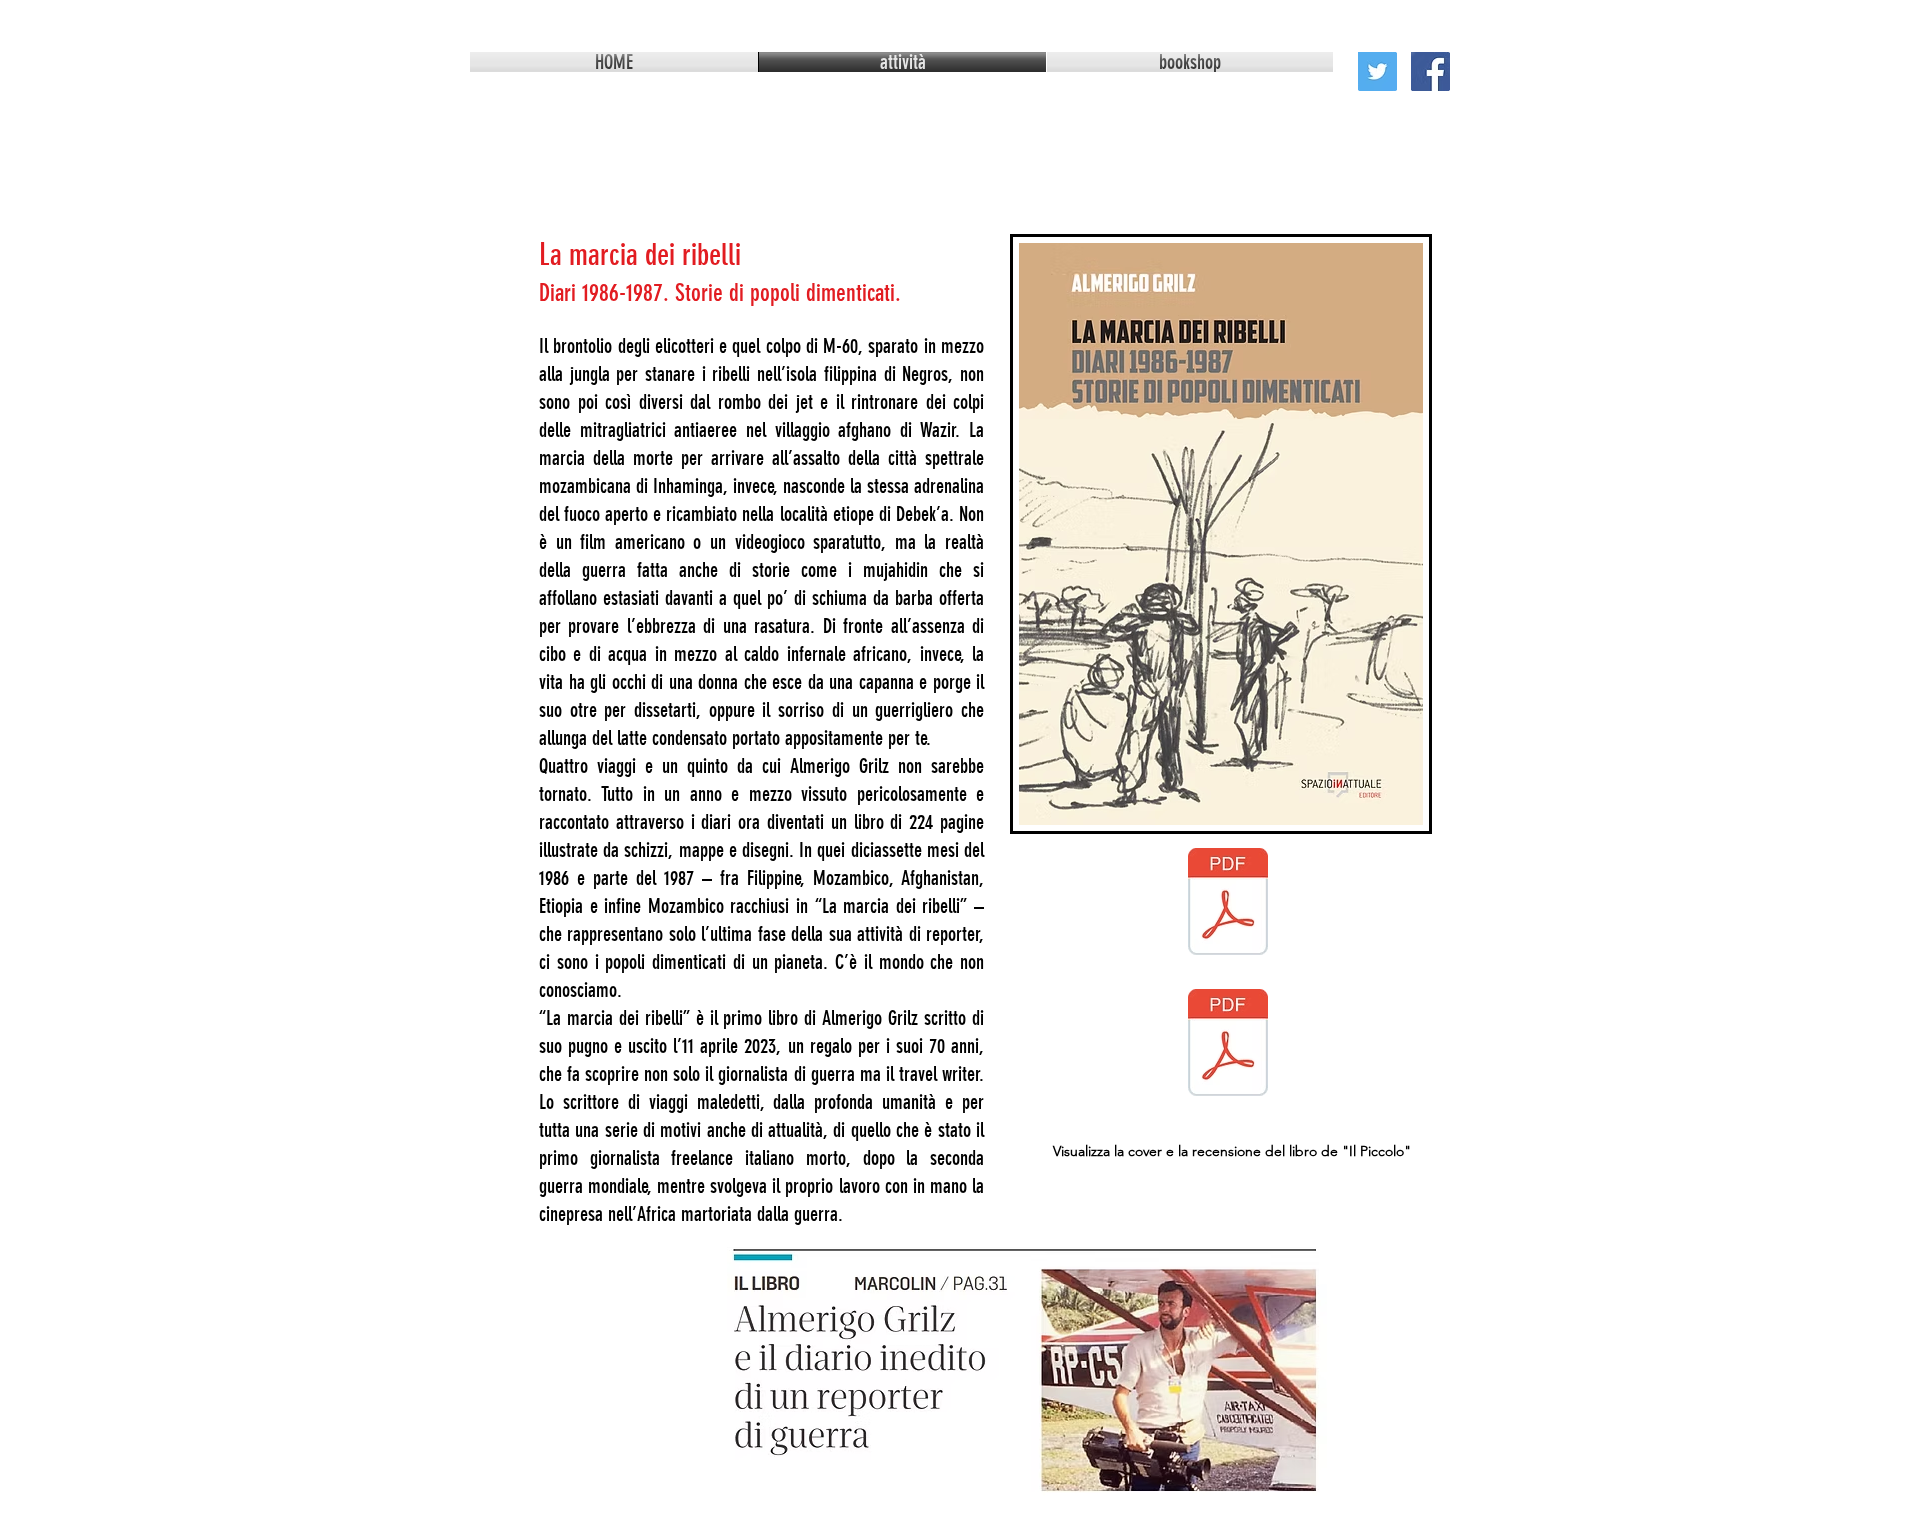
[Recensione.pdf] (1228, 1045)
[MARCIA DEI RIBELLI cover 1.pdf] (1228, 904)
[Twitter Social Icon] (1377, 71)
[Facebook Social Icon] (1430, 71)
